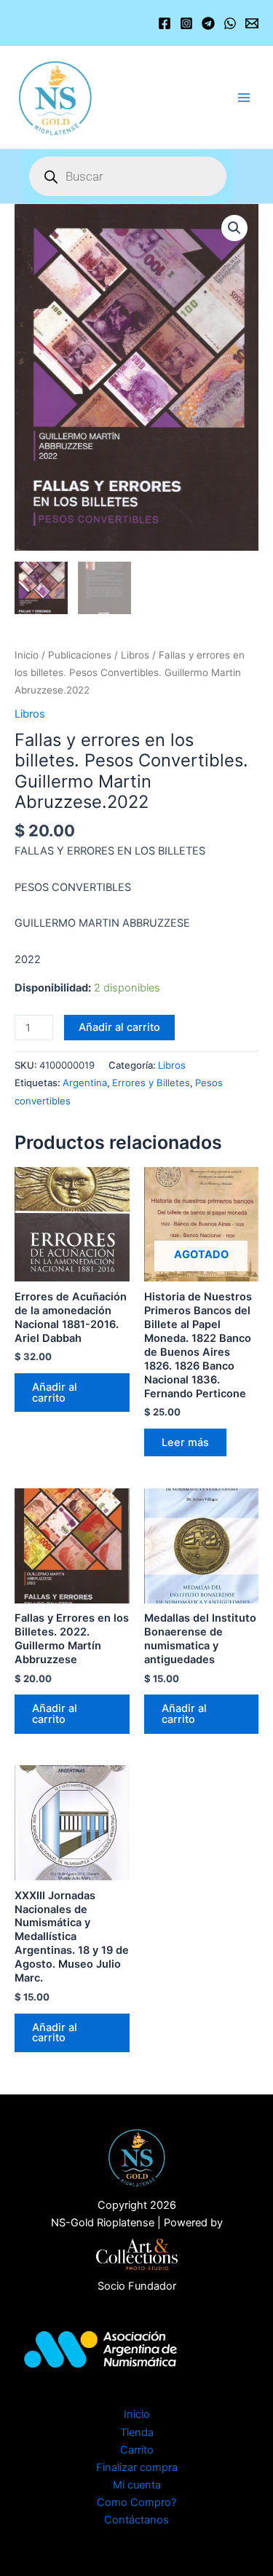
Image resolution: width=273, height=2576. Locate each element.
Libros (135, 655)
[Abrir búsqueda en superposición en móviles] (128, 176)
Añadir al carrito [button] (55, 1393)
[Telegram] (208, 23)
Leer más (185, 1442)
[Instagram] (186, 23)
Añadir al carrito (119, 1027)
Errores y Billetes (151, 1083)
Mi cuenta (137, 2485)
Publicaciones (80, 655)
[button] (234, 228)
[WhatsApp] (230, 23)
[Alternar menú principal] (244, 97)
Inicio (27, 655)
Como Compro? (136, 2502)
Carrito (137, 2450)
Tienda (137, 2432)
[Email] (252, 23)
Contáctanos (136, 2520)
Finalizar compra (137, 2467)
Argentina (85, 1083)
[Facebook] (165, 23)
